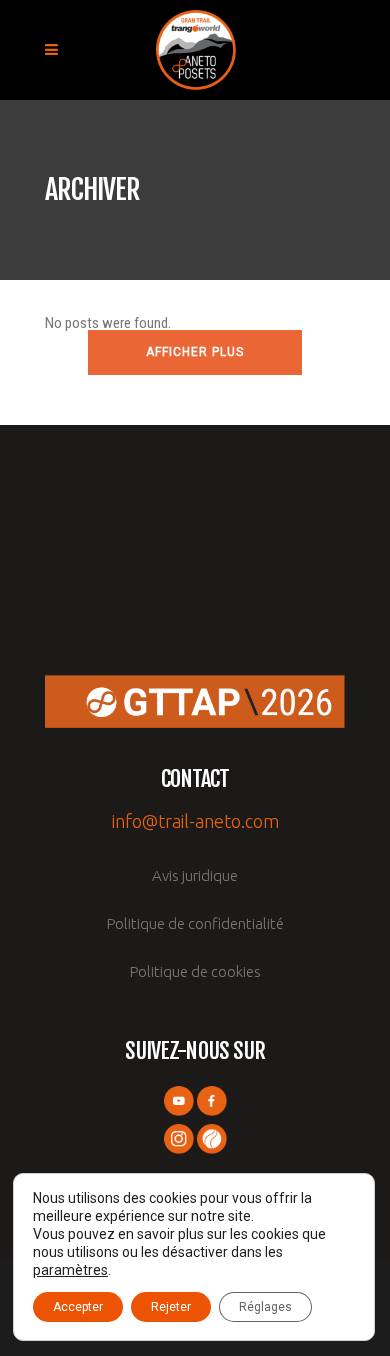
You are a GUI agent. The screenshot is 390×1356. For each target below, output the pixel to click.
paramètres (70, 1270)
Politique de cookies (195, 971)
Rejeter (171, 1307)
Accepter (78, 1307)
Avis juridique (195, 875)
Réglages (265, 1307)
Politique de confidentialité (195, 923)
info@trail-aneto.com (195, 821)
